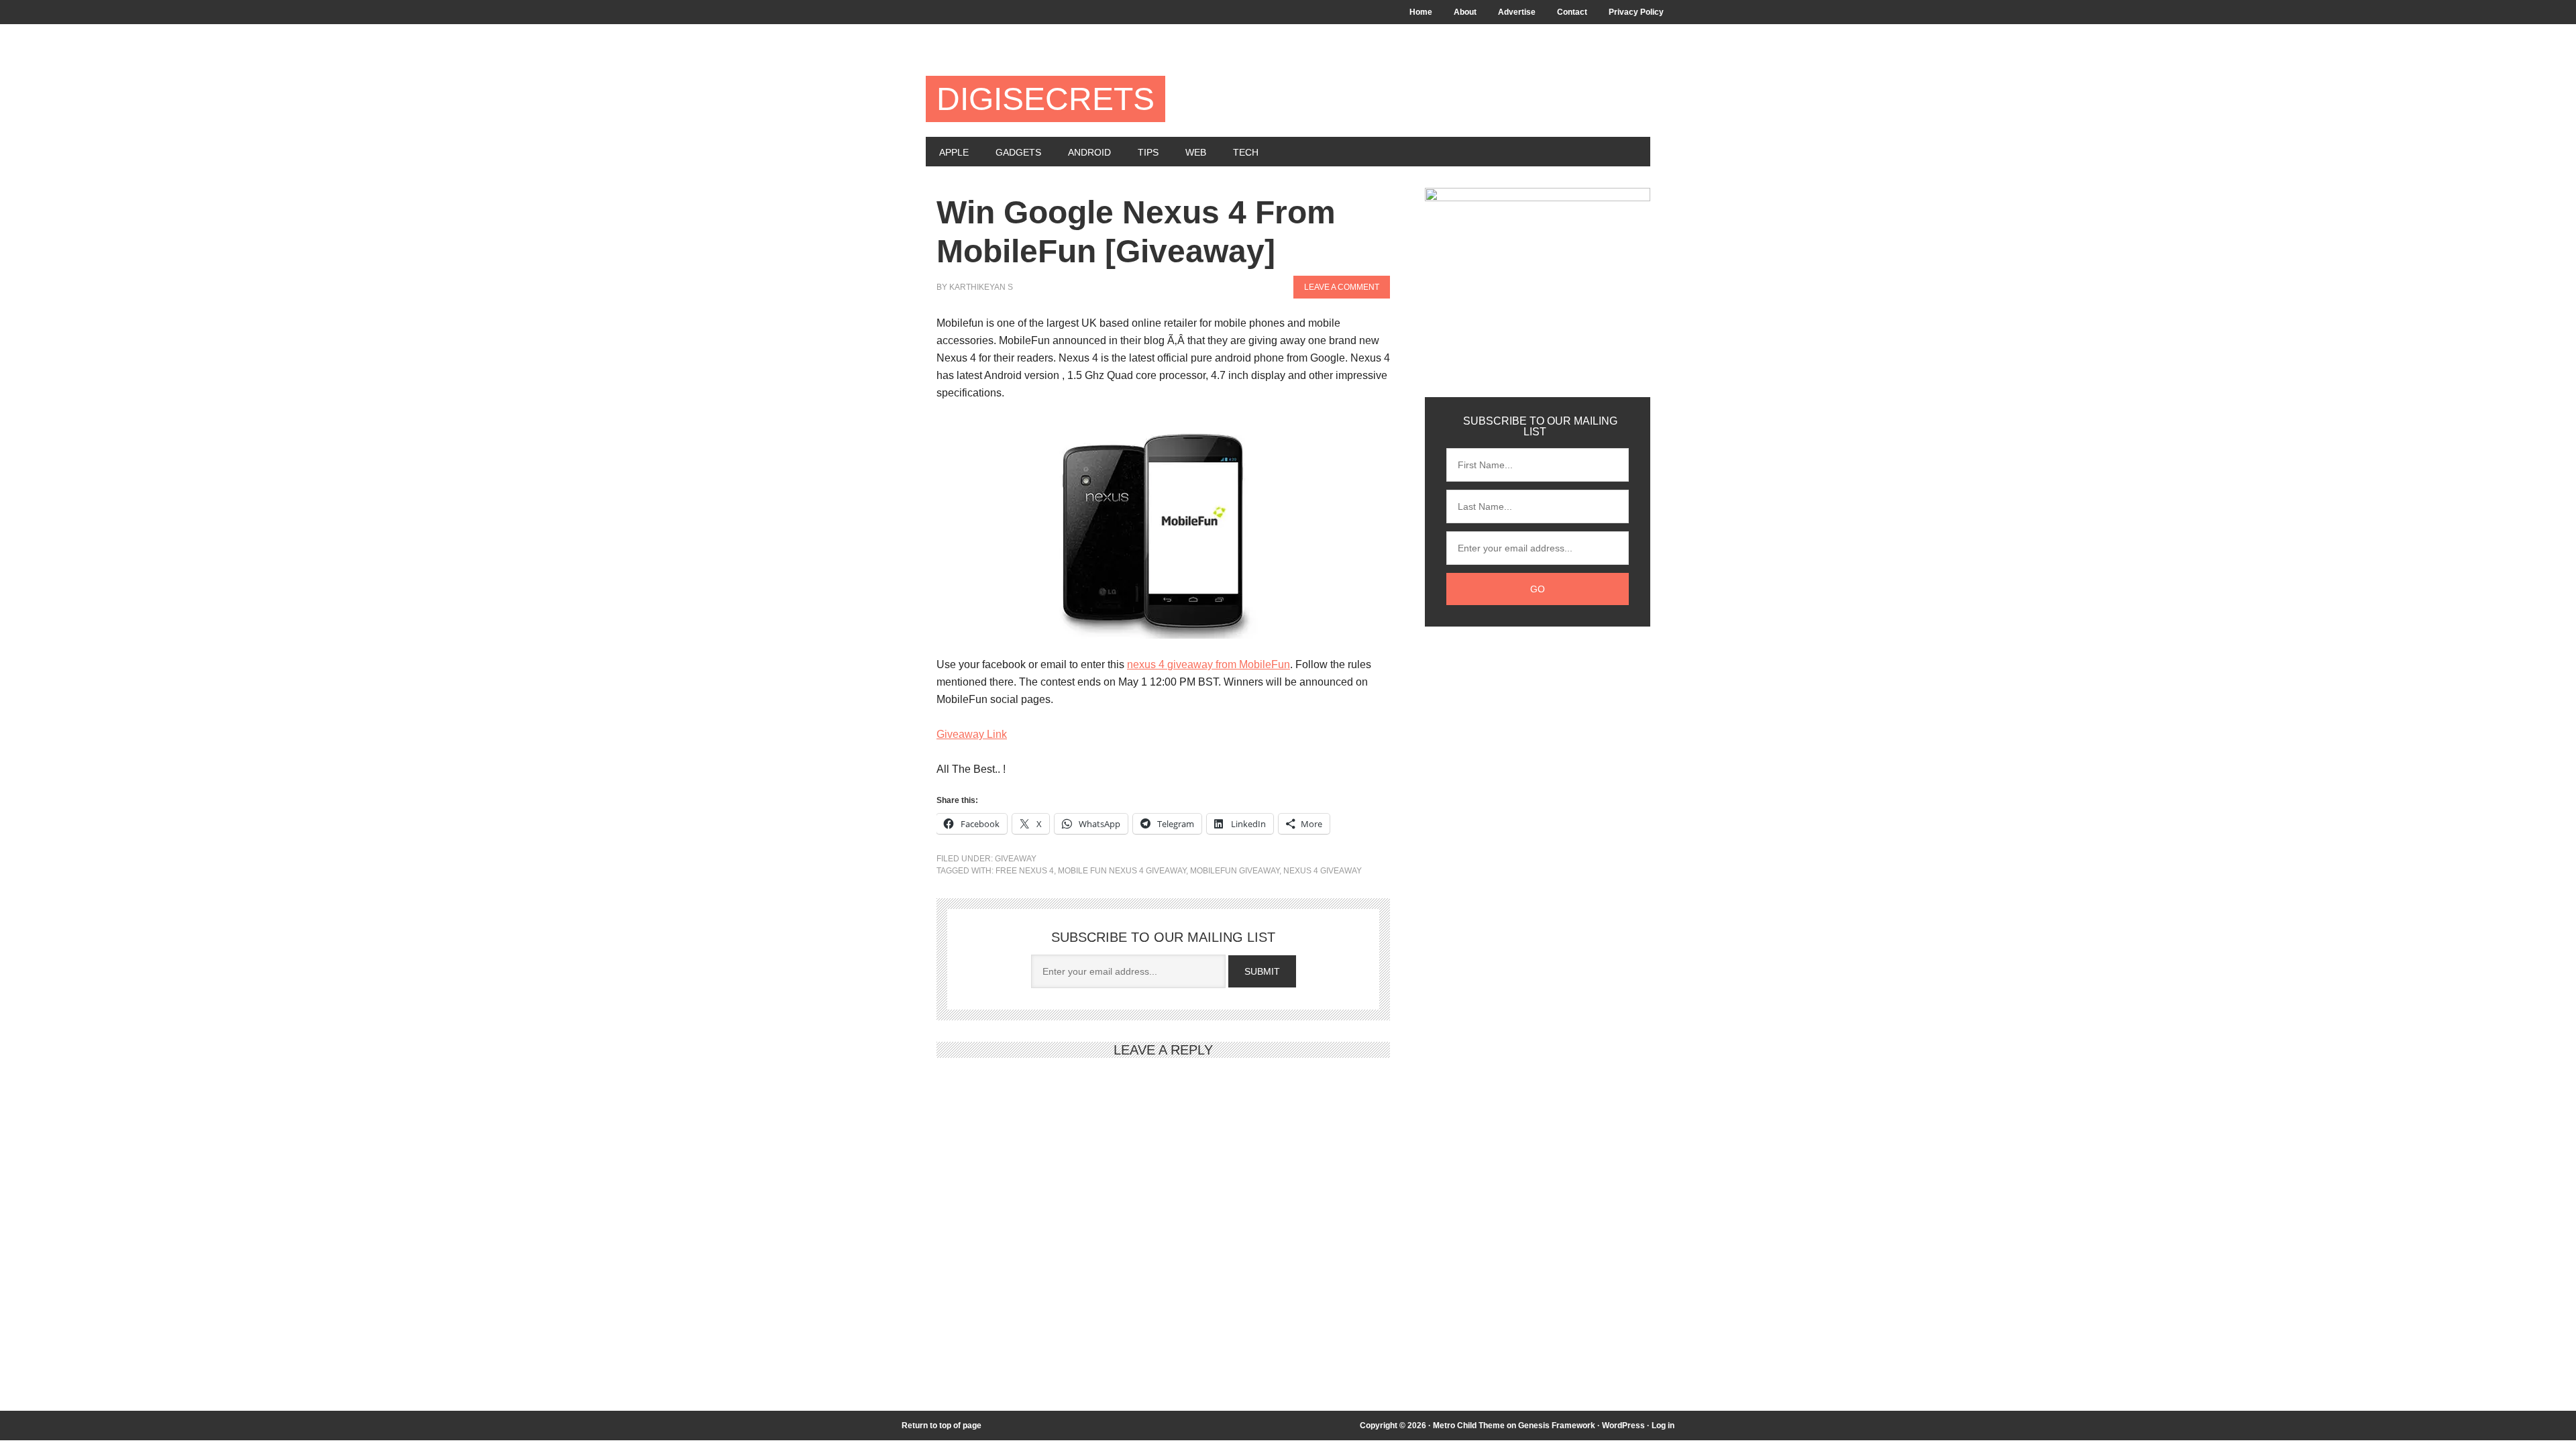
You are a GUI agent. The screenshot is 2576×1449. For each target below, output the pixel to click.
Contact (1572, 12)
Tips (1148, 152)
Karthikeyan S (981, 287)
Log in (1663, 1426)
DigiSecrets (1045, 99)
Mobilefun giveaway (1235, 871)
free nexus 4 (1025, 871)
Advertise (1517, 12)
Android (1089, 152)
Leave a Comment (1342, 287)
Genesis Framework (1557, 1426)
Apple (954, 152)
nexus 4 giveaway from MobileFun (1209, 664)
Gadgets (1018, 152)
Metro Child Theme (1469, 1426)
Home (1421, 12)
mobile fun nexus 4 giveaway (1122, 871)
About (1465, 12)
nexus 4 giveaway (1323, 871)
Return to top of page (942, 1426)
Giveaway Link (972, 734)
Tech (1246, 152)
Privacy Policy (1636, 12)
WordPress (1623, 1426)
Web (1196, 152)
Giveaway (1016, 859)
